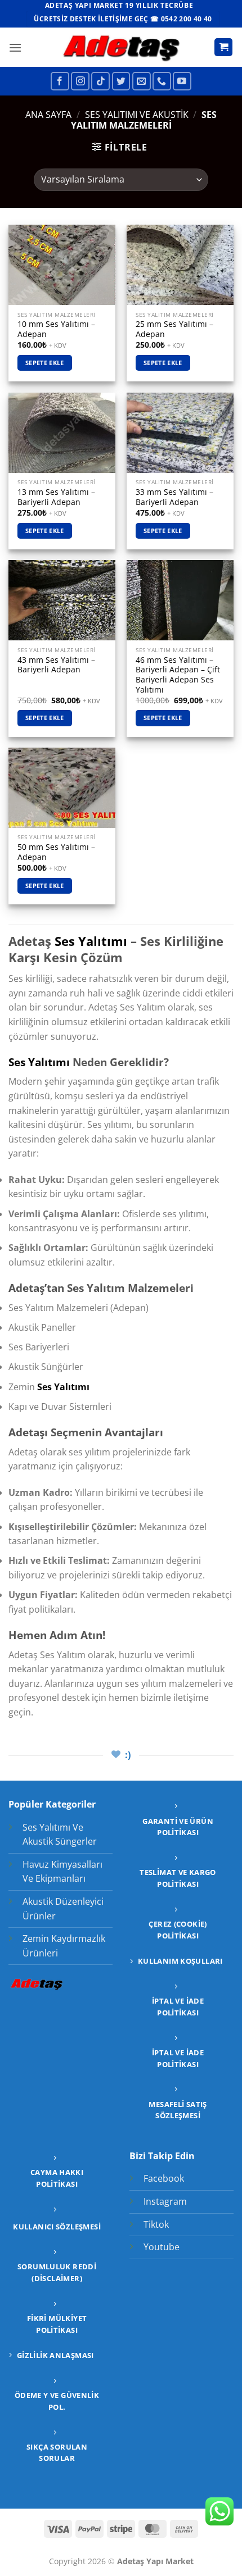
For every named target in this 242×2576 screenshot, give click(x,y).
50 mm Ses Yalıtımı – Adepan (56, 852)
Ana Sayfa (48, 115)
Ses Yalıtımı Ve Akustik (137, 115)
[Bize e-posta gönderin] (142, 81)
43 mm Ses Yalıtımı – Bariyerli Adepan (56, 665)
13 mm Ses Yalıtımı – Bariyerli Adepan (56, 497)
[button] (15, 47)
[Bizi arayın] (162, 81)
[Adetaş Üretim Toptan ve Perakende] (121, 47)
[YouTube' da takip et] (182, 81)
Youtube (162, 2247)
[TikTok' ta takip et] (100, 81)
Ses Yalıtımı (91, 941)
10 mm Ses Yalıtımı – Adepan (56, 329)
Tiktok (156, 2224)
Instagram (165, 2201)
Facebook (164, 2178)
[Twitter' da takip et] (121, 81)
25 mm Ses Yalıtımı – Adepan (174, 329)
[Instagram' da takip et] (80, 81)
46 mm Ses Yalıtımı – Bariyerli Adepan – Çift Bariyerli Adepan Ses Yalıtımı (178, 675)
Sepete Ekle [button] (45, 363)
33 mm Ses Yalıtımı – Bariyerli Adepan (174, 497)
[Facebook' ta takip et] (60, 81)
